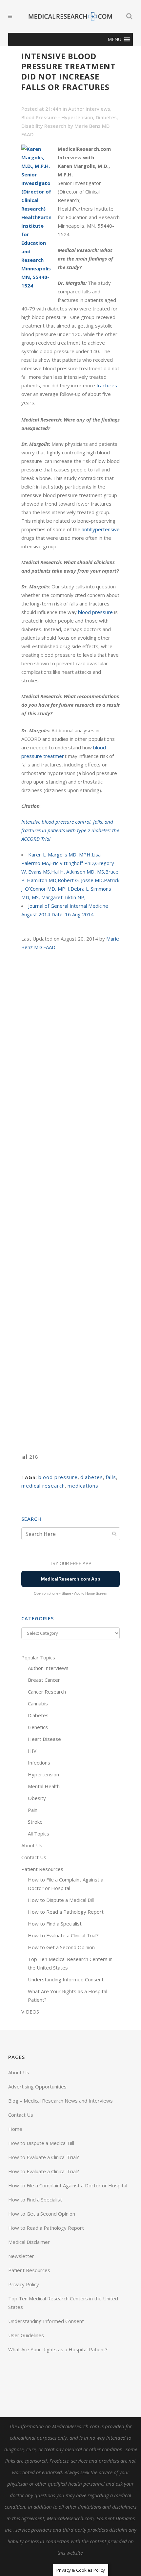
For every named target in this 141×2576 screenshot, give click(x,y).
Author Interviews (89, 109)
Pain (33, 1810)
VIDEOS (30, 2012)
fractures (107, 385)
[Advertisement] (70, 1201)
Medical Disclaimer (29, 2242)
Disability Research (44, 126)
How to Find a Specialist (55, 1924)
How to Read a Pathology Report (66, 1912)
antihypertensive (101, 529)
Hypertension (43, 1774)
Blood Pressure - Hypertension (57, 117)
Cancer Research (47, 1692)
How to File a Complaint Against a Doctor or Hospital (68, 2185)
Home (15, 2129)
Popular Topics (38, 1657)
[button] (114, 39)
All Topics (39, 1834)
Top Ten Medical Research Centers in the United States (63, 2303)
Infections (39, 1763)
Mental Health (44, 1786)
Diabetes (106, 117)
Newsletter (21, 2256)
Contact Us (34, 1857)
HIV (32, 1751)
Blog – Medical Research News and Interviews (60, 2101)
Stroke (35, 1822)
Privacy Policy (24, 2284)
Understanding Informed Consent (66, 1979)
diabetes (92, 1477)
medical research (43, 1486)
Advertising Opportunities (37, 2086)
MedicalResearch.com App (71, 1579)
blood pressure (95, 612)
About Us (32, 1845)
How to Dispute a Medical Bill (61, 1900)
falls (111, 1477)
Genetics (38, 1727)
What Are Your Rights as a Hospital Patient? (58, 2349)
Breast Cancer (44, 1680)
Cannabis (38, 1703)
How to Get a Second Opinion (61, 1947)
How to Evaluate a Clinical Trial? (63, 1935)
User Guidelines (26, 2335)
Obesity (37, 1798)
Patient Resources (42, 1869)
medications (83, 1486)
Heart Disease (44, 1739)
